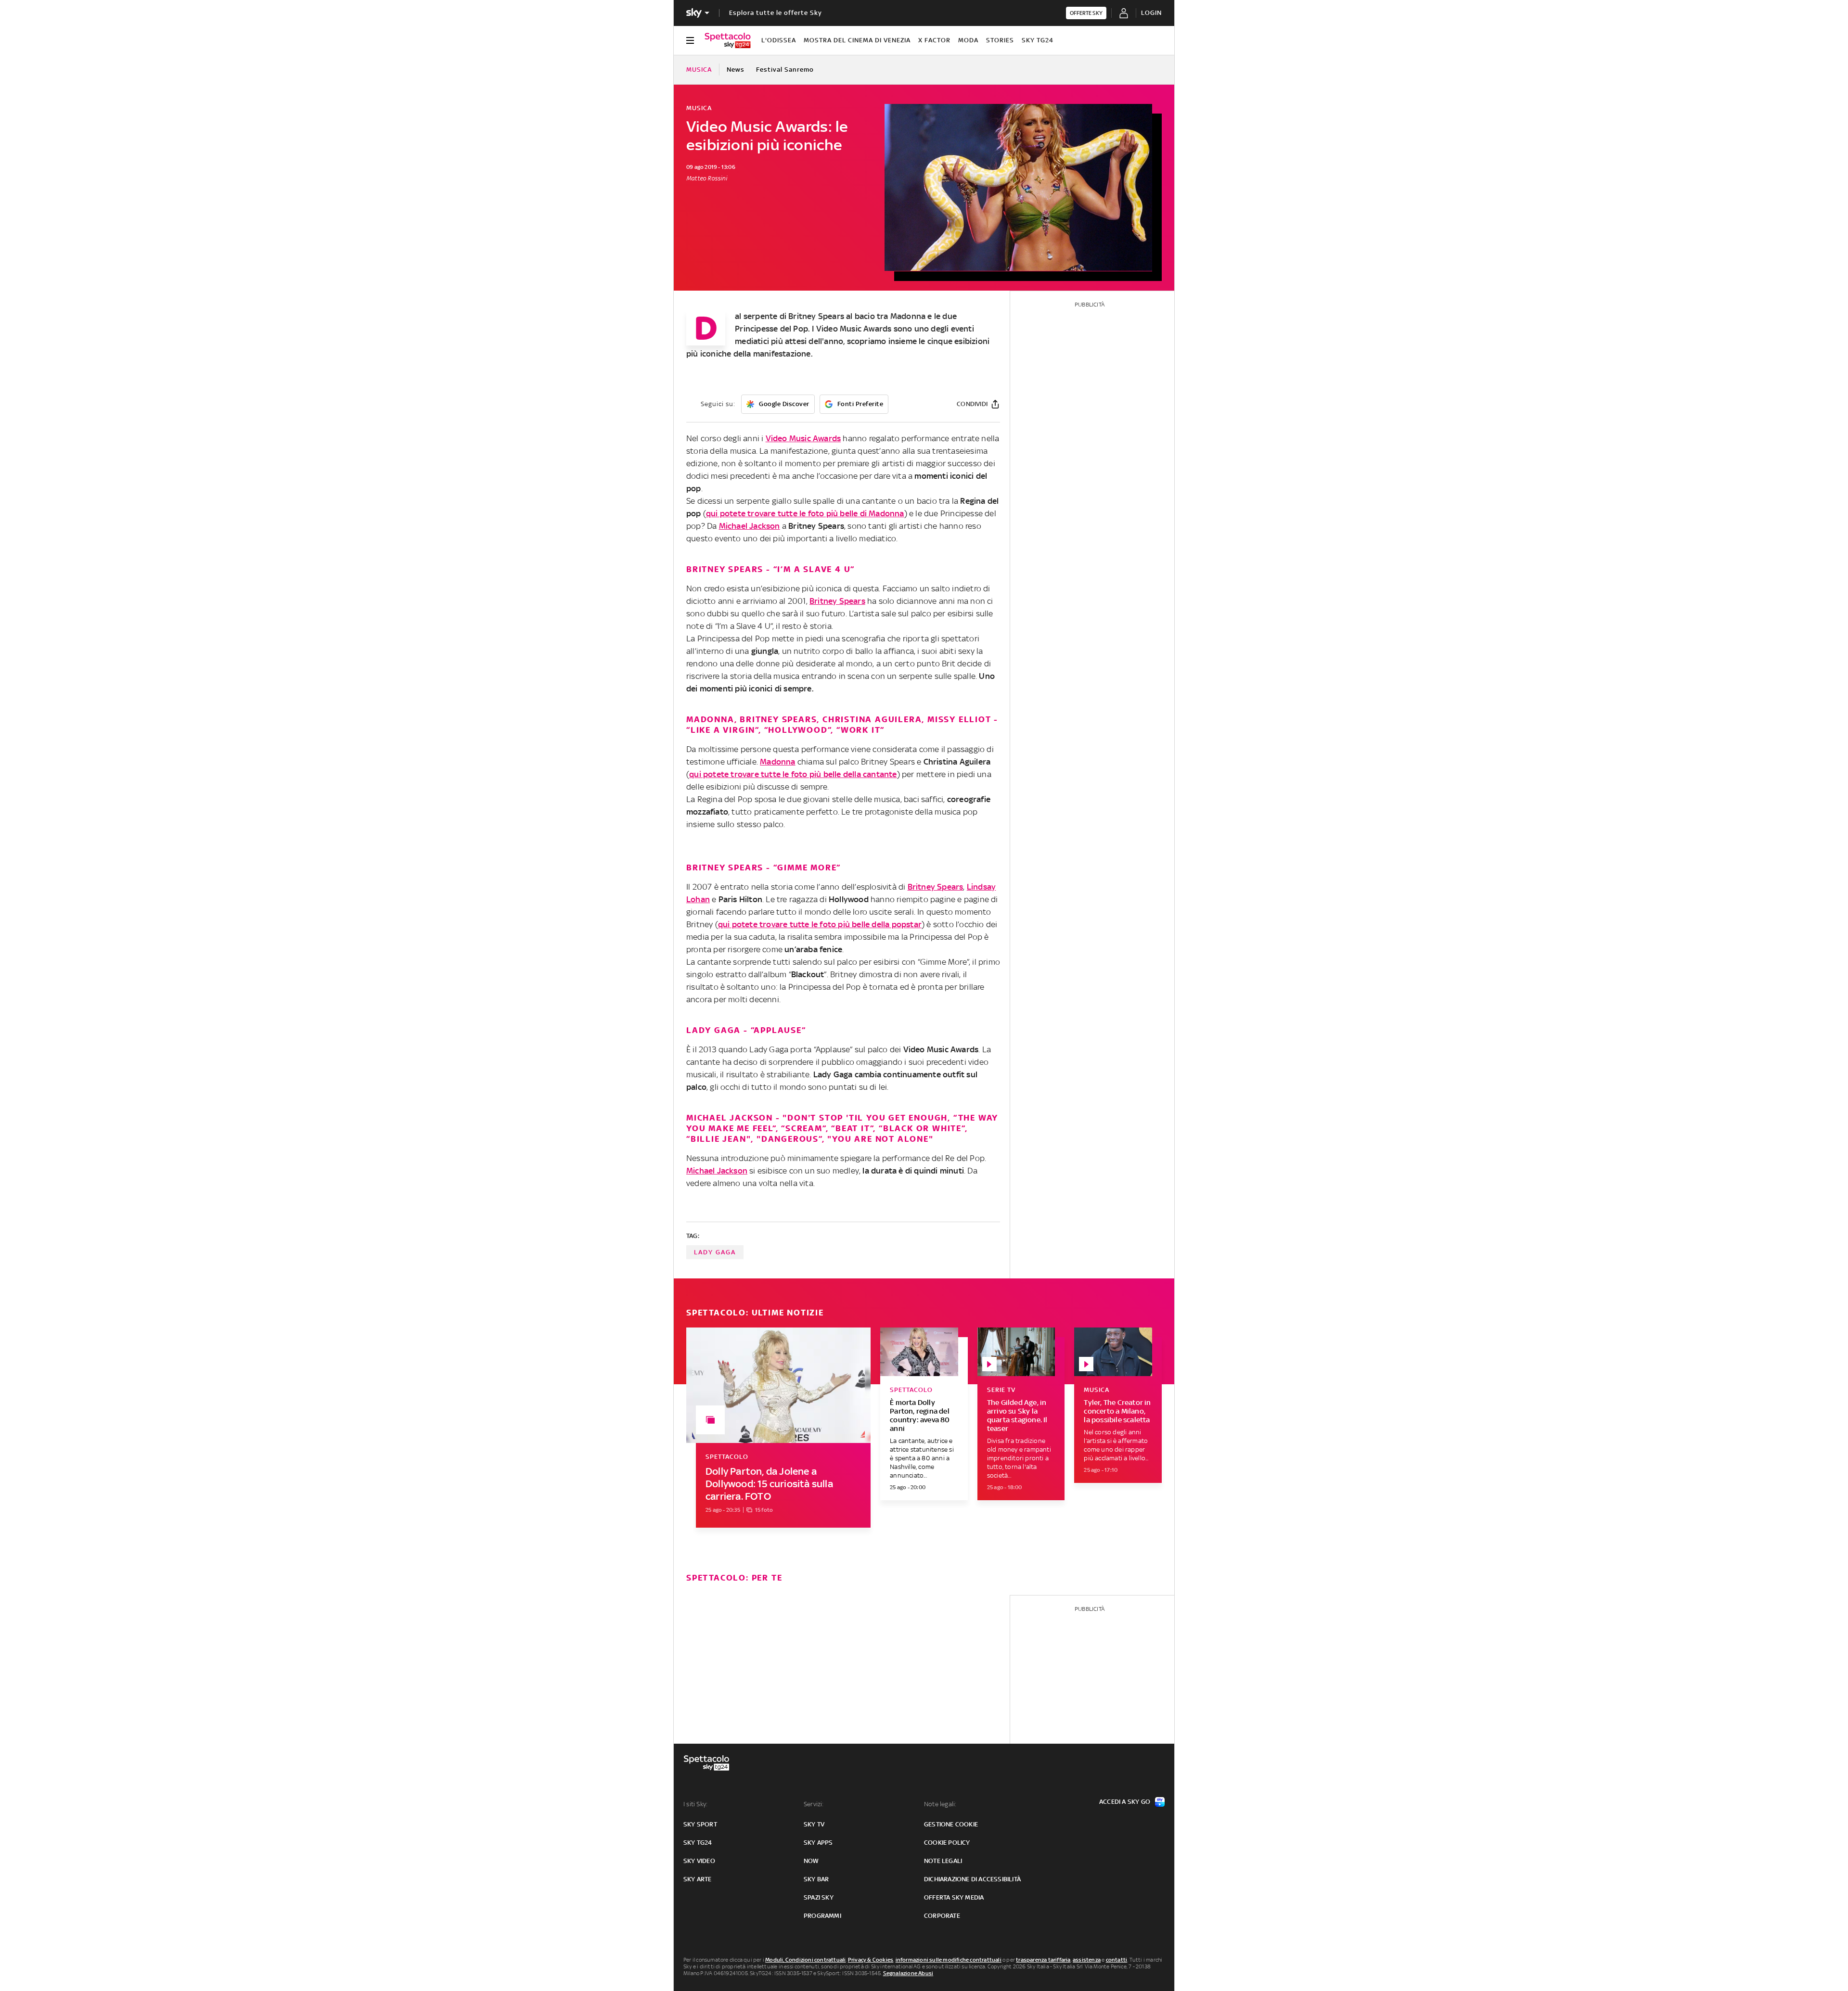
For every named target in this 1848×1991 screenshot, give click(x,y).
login (1151, 13)
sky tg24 (698, 1843)
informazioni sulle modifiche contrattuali (949, 1960)
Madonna (908, 316)
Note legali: (940, 1804)
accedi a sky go (1125, 1802)
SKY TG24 (1038, 40)
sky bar (816, 1879)
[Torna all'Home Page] (728, 40)
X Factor (934, 40)
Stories (1000, 40)
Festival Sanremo (785, 70)
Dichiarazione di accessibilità (972, 1879)
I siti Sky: (695, 1804)
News (736, 70)
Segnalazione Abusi (908, 1973)
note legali (943, 1861)
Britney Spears (816, 316)
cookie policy (947, 1843)
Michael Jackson (750, 526)
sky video (699, 1861)
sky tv (814, 1824)
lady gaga (715, 1252)
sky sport (700, 1824)
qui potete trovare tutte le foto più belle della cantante (793, 774)
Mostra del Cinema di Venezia (857, 40)
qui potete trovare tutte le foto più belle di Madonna (805, 513)
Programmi (822, 1916)
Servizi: (814, 1804)
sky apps (818, 1843)
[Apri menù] (690, 40)
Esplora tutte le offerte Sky (776, 13)
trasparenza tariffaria (1043, 1960)
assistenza (1087, 1960)
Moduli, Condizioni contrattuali (805, 1960)
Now (811, 1861)
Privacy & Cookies (871, 1960)
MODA (968, 40)
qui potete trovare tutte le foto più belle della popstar (820, 924)
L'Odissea (779, 40)
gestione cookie (951, 1824)
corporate (942, 1916)
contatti (1117, 1960)
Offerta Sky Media (954, 1897)
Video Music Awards (854, 329)
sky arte (698, 1879)
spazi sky (819, 1897)
